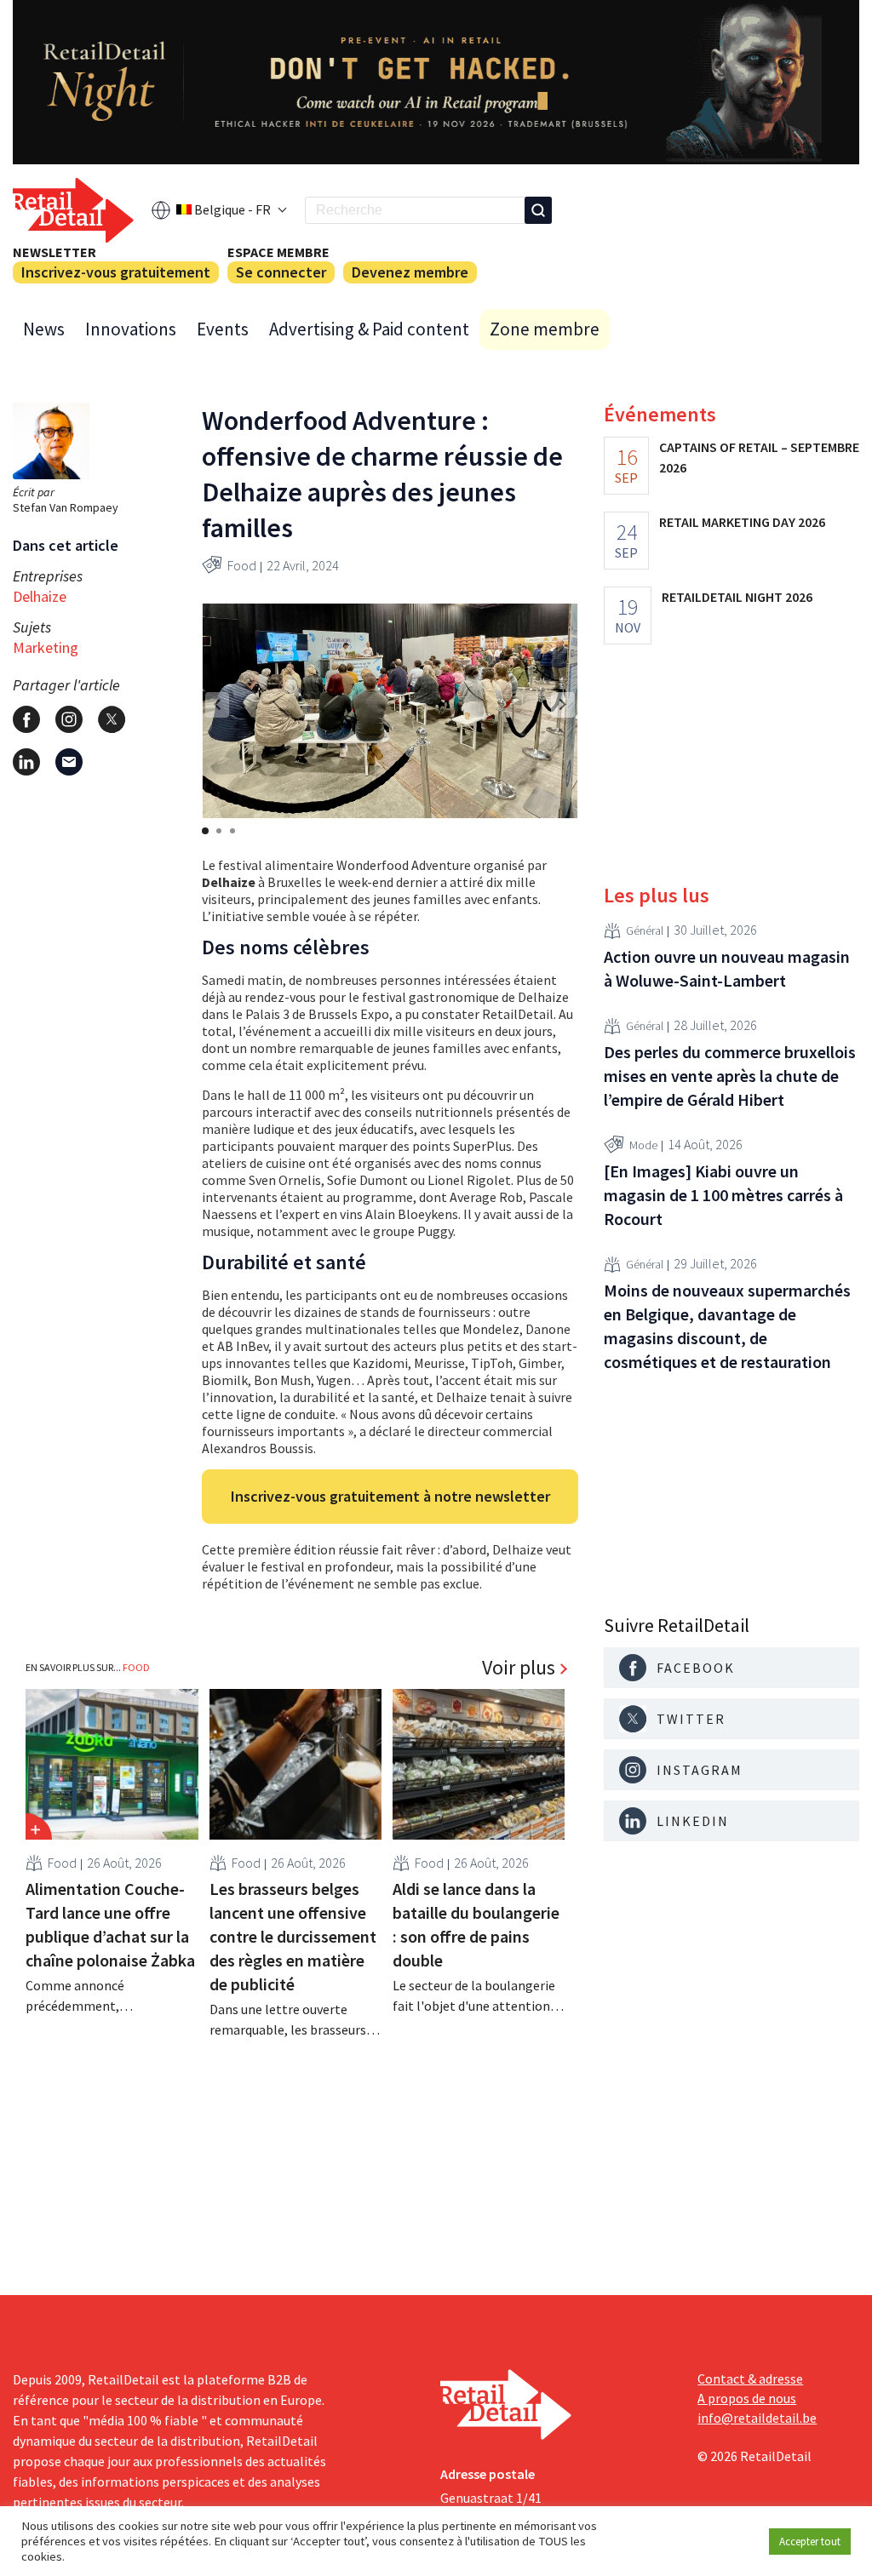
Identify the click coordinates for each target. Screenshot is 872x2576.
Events (223, 329)
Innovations (131, 329)
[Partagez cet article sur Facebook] (26, 719)
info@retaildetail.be (757, 2418)
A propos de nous (747, 2398)
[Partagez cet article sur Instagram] (69, 719)
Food (242, 565)
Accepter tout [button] (810, 2542)
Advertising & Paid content (369, 329)
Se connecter (281, 272)
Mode (643, 1145)
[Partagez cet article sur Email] (69, 762)
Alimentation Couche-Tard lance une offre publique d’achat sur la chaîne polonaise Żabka (110, 1924)
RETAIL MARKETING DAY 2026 (742, 522)
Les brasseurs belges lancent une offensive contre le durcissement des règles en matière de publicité (293, 1936)
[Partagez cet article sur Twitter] (112, 719)
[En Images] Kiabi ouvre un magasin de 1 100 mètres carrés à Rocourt (723, 1195)
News (44, 329)
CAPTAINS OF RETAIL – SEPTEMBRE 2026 (759, 457)
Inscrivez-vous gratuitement (116, 272)
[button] (563, 705)
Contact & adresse (750, 2379)
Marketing (46, 647)
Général (645, 930)
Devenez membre (410, 272)
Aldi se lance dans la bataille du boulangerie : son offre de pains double (476, 1924)
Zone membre (545, 329)
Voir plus (519, 1668)
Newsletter (54, 252)
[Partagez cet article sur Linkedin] (26, 762)
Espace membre (278, 252)
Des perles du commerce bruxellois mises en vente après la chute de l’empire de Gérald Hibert (730, 1076)
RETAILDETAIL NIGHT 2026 (737, 597)
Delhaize (40, 596)
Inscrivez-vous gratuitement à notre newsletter (390, 1496)
